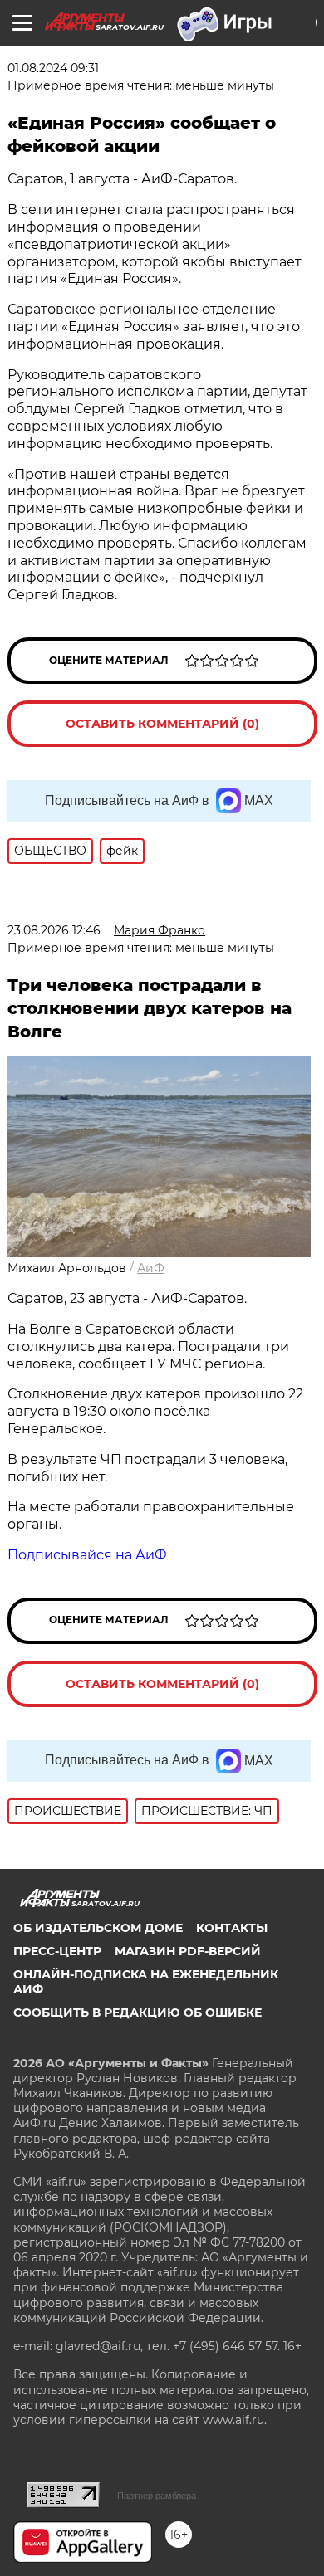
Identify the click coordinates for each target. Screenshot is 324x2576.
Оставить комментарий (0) (162, 724)
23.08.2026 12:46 (54, 930)
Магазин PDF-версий (188, 1951)
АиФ (151, 1268)
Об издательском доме (98, 1928)
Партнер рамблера (157, 2495)
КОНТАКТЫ (232, 1928)
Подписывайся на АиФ (87, 1555)
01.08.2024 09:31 (53, 68)
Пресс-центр (57, 1951)
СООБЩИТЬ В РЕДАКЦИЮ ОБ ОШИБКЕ (137, 2013)
